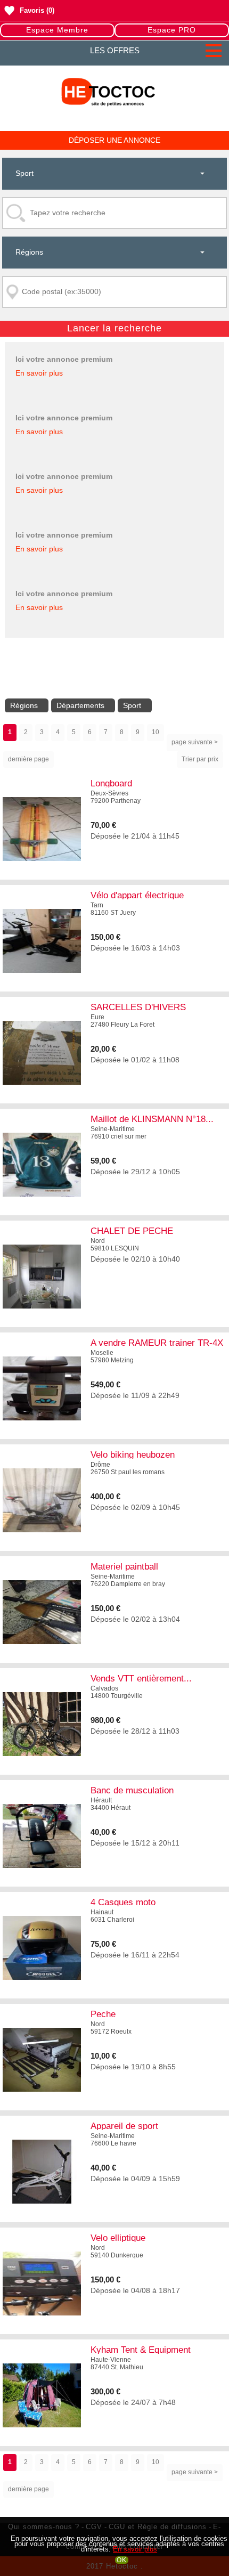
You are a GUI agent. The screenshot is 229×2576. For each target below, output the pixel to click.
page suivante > (195, 742)
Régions (24, 705)
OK (122, 2560)
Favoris (32, 10)
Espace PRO (172, 30)
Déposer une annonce (114, 140)
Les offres (115, 50)
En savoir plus (39, 373)
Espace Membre (57, 30)
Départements (80, 705)
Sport (132, 705)
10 (156, 732)
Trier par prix (200, 759)
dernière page (28, 759)
